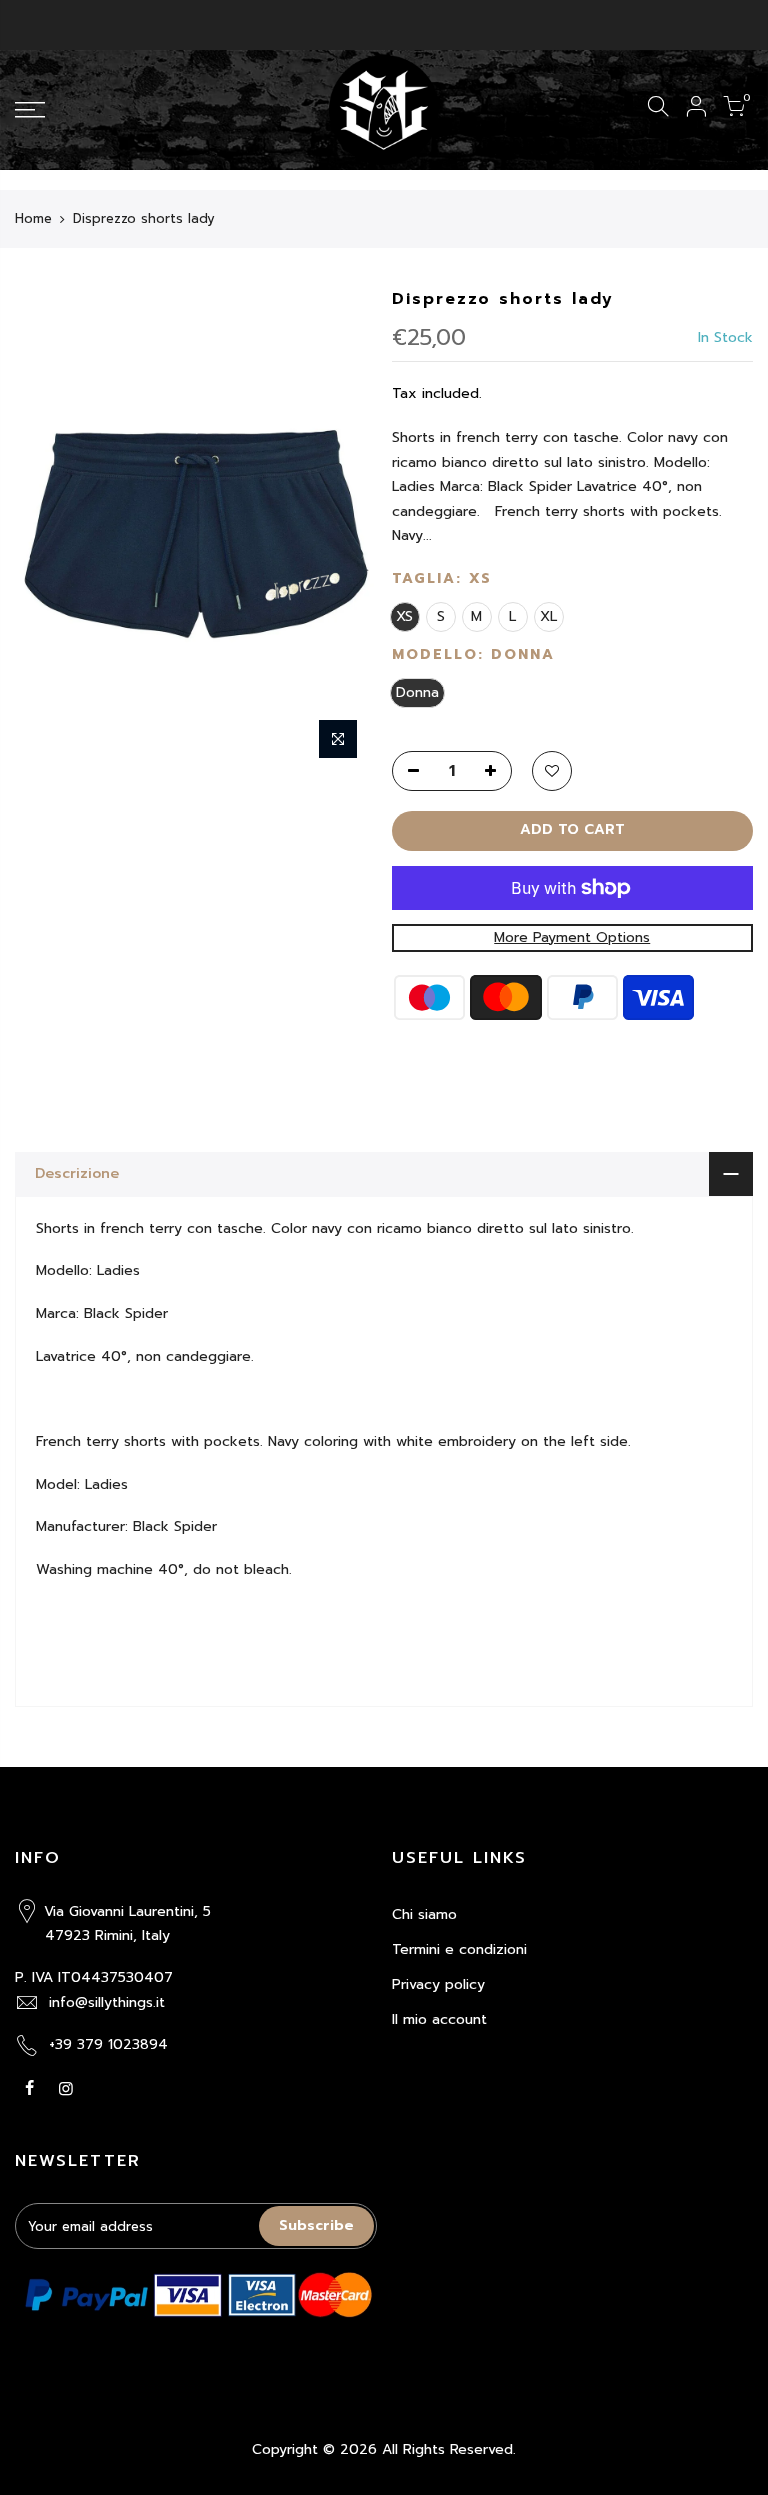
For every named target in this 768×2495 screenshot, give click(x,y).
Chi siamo (424, 1914)
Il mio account (439, 2019)
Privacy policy (438, 1984)
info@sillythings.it (107, 2002)
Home (33, 219)
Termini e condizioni (459, 1949)
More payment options (572, 937)
